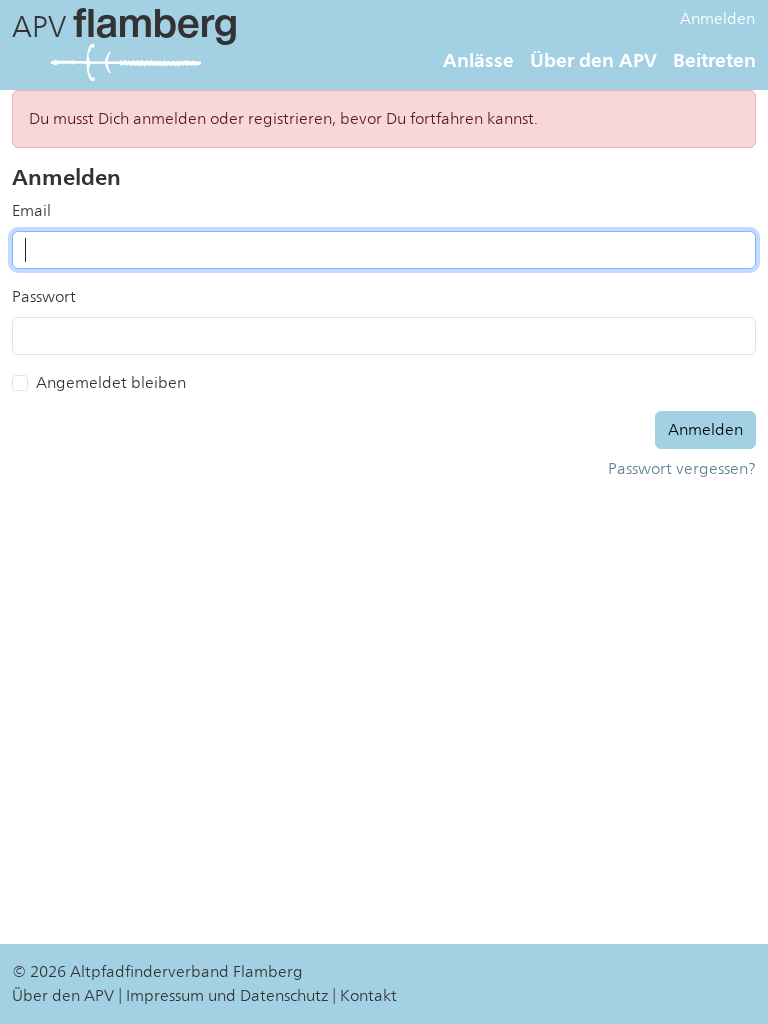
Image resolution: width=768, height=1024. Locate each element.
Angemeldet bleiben (111, 383)
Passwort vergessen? (682, 469)
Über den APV (593, 60)
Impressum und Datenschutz (227, 996)
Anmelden (717, 19)
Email (31, 211)
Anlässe (478, 60)
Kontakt (368, 996)
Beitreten (714, 60)
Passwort (44, 297)
